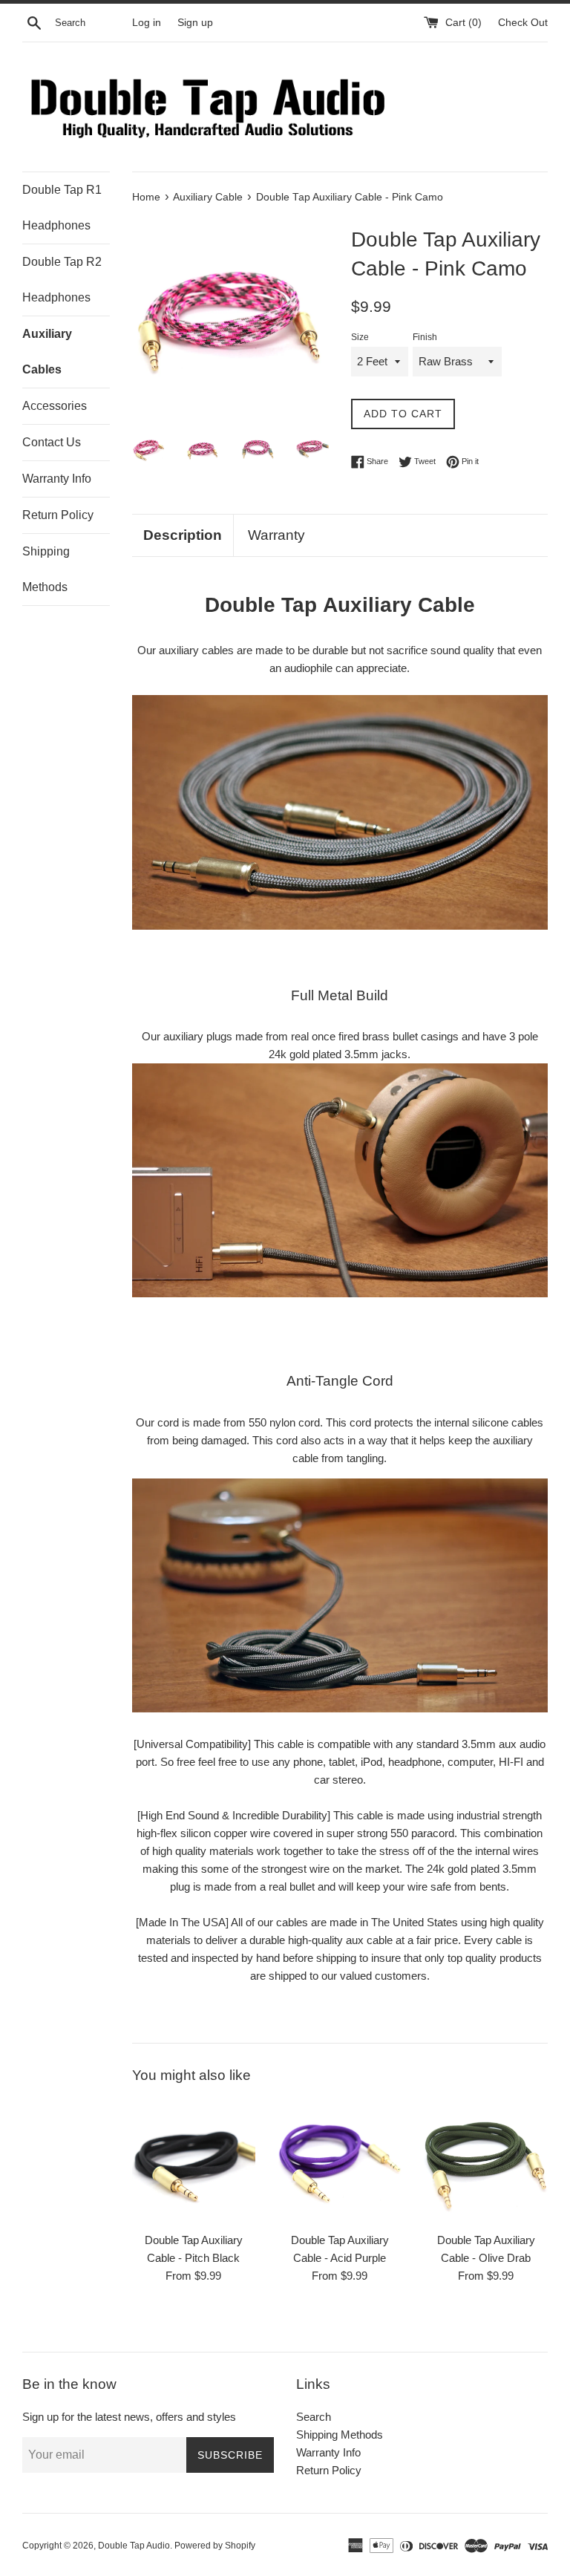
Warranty (276, 535)
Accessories (55, 406)
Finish (425, 337)
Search (314, 2417)
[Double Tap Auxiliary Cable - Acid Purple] (340, 2162)
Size (360, 337)
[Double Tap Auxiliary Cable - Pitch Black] (194, 2162)
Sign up (195, 23)
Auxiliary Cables (47, 352)
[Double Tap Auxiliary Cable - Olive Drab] (486, 2162)
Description (183, 535)
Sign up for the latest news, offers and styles (129, 2417)
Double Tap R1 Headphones (62, 208)
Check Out (523, 23)
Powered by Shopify (215, 2546)
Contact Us (52, 442)
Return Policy (58, 515)
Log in (147, 23)
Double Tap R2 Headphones (62, 280)
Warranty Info (57, 479)
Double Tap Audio (134, 2546)
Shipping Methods (46, 569)
